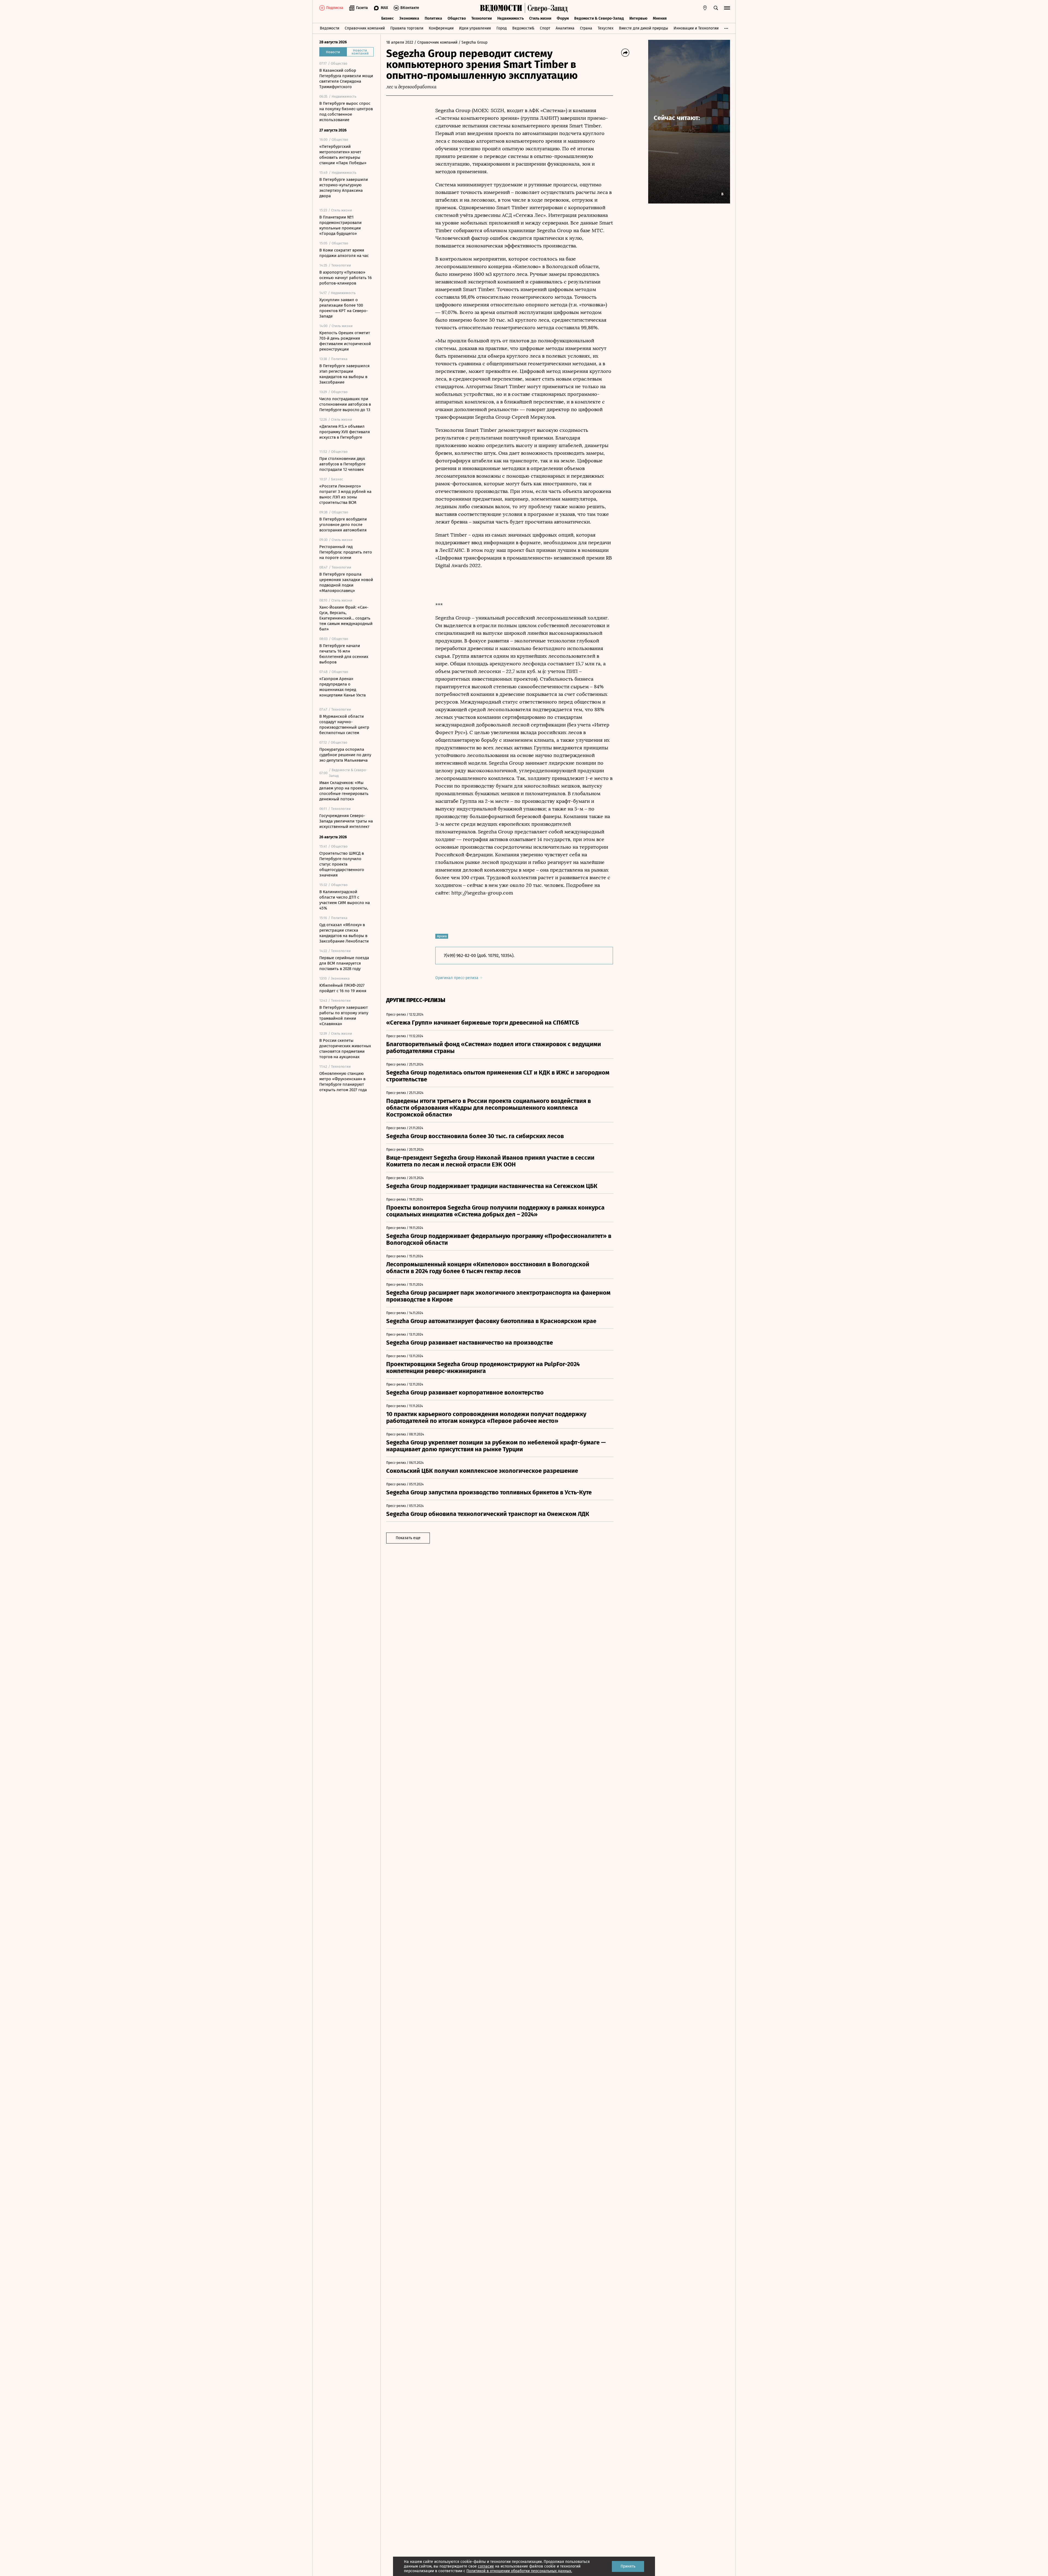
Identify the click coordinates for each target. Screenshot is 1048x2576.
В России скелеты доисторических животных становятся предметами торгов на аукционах (345, 1049)
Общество (457, 18)
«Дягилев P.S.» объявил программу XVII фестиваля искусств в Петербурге (345, 432)
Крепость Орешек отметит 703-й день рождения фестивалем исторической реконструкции (345, 341)
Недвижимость (510, 18)
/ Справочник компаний (436, 42)
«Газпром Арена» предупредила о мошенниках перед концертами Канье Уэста (343, 687)
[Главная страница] (501, 8)
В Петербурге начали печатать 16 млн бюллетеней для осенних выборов (344, 654)
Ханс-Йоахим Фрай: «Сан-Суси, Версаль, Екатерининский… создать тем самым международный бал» (346, 618)
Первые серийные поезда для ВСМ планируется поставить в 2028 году (344, 963)
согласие (486, 2566)
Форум (563, 18)
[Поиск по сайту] (716, 8)
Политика (433, 18)
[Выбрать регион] (705, 8)
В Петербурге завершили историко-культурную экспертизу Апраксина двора (344, 188)
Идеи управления (475, 28)
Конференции (441, 28)
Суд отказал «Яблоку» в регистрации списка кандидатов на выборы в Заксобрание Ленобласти (344, 933)
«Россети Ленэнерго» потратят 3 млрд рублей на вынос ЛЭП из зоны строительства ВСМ (345, 494)
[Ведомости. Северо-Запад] (546, 8)
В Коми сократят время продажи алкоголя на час (344, 253)
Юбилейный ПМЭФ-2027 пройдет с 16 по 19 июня (343, 988)
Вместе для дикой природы (644, 28)
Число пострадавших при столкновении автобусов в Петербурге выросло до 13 (345, 404)
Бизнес (388, 18)
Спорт (545, 28)
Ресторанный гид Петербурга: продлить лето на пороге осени (346, 552)
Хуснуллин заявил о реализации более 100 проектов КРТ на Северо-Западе (344, 308)
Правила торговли (407, 28)
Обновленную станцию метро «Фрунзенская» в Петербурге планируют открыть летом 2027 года (343, 1082)
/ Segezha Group (473, 42)
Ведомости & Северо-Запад (599, 18)
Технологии (482, 18)
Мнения (660, 18)
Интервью (638, 18)
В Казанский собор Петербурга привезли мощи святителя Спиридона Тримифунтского (346, 79)
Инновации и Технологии (696, 28)
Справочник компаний (365, 28)
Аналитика (565, 28)
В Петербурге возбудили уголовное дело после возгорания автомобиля (343, 525)
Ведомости (330, 28)
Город (502, 28)
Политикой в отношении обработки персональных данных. (519, 2571)
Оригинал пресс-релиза (457, 978)
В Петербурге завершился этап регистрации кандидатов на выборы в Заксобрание (344, 374)
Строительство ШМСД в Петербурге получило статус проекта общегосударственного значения (342, 864)
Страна (586, 28)
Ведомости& (523, 28)
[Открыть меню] (727, 8)
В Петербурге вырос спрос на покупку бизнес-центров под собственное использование (346, 112)
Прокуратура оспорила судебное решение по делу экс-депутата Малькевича (345, 755)
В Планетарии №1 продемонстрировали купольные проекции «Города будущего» (340, 225)
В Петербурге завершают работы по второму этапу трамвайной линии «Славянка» (344, 1016)
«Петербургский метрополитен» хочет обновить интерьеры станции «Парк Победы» (343, 155)
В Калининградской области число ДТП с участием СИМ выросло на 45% (345, 900)
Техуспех (606, 28)
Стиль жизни (540, 18)
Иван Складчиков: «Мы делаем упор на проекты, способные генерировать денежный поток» (344, 791)
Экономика (409, 18)
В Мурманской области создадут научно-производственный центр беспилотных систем (344, 725)
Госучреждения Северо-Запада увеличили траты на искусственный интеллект (346, 821)
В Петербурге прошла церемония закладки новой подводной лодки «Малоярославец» (346, 582)
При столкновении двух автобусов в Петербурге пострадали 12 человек (342, 464)
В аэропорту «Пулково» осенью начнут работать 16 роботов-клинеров (346, 278)
